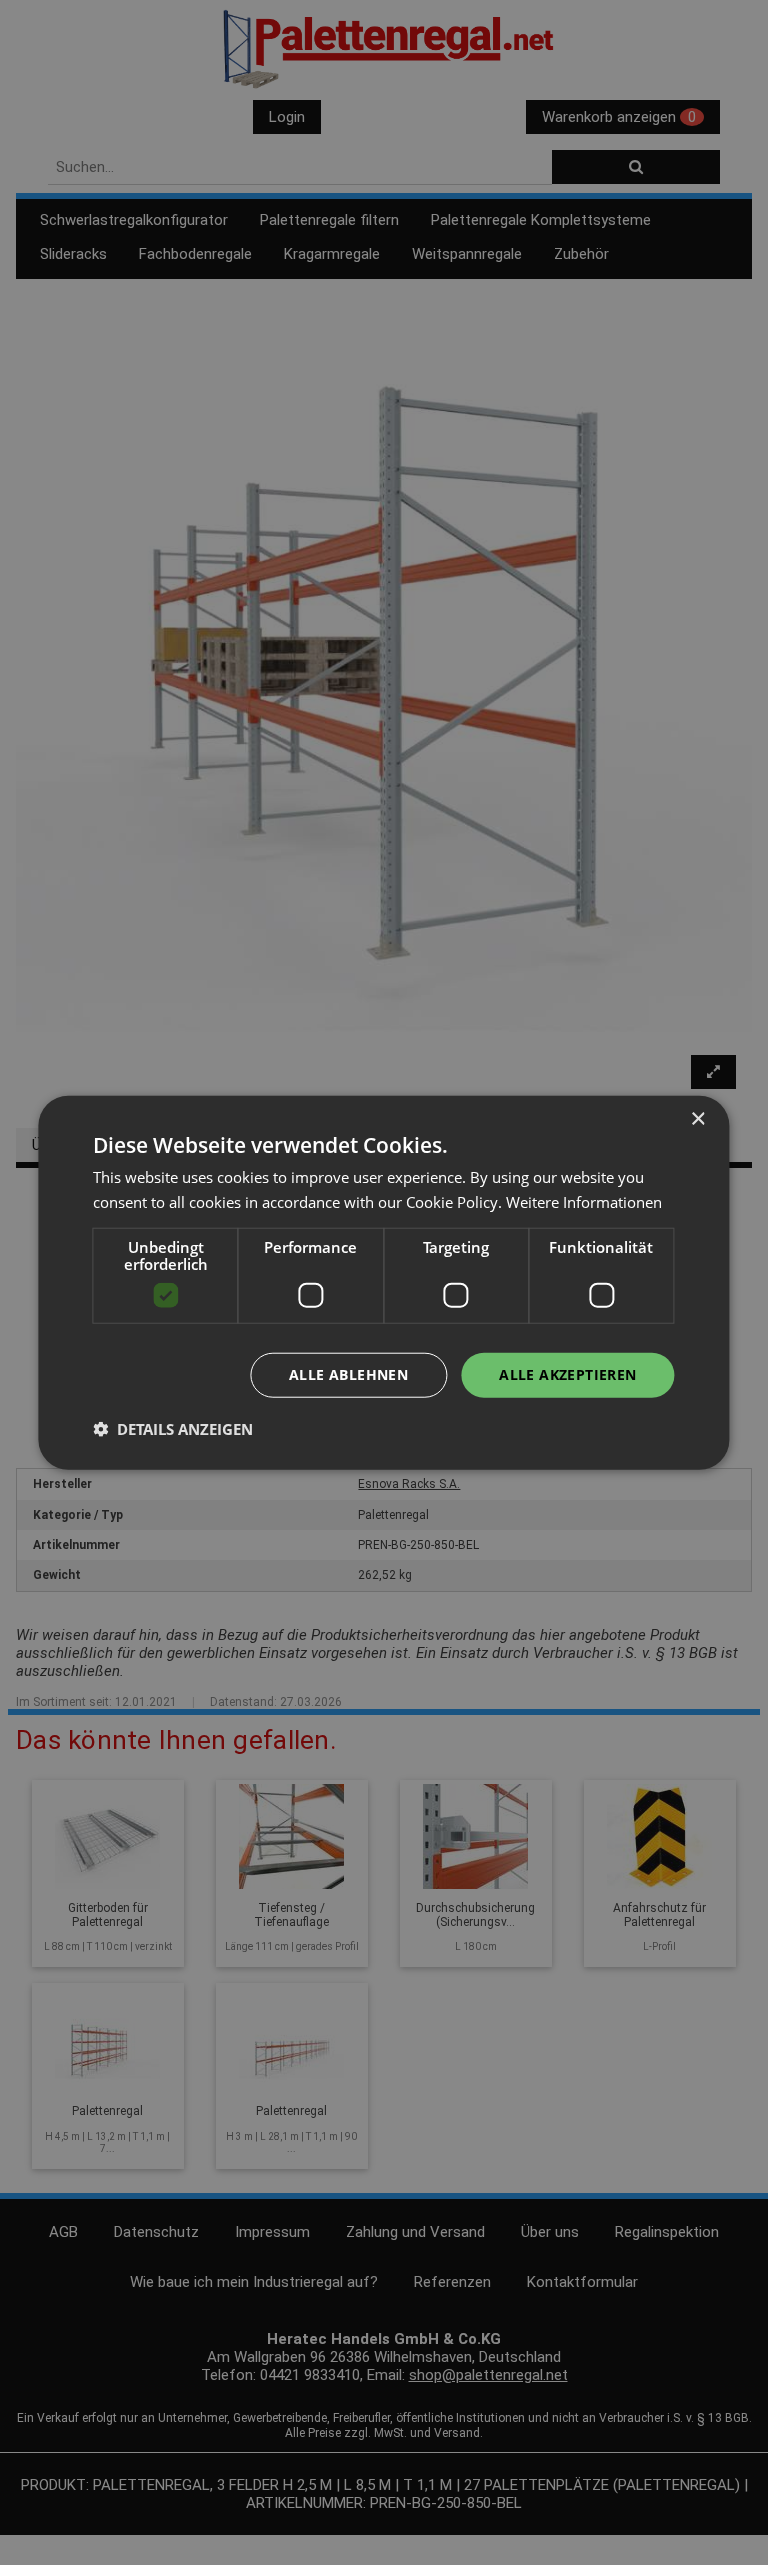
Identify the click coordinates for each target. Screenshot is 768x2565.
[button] (173, 1429)
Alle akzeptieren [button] (567, 1374)
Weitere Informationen (584, 1201)
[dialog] (383, 1282)
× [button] (697, 1118)
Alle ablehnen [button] (348, 1374)
